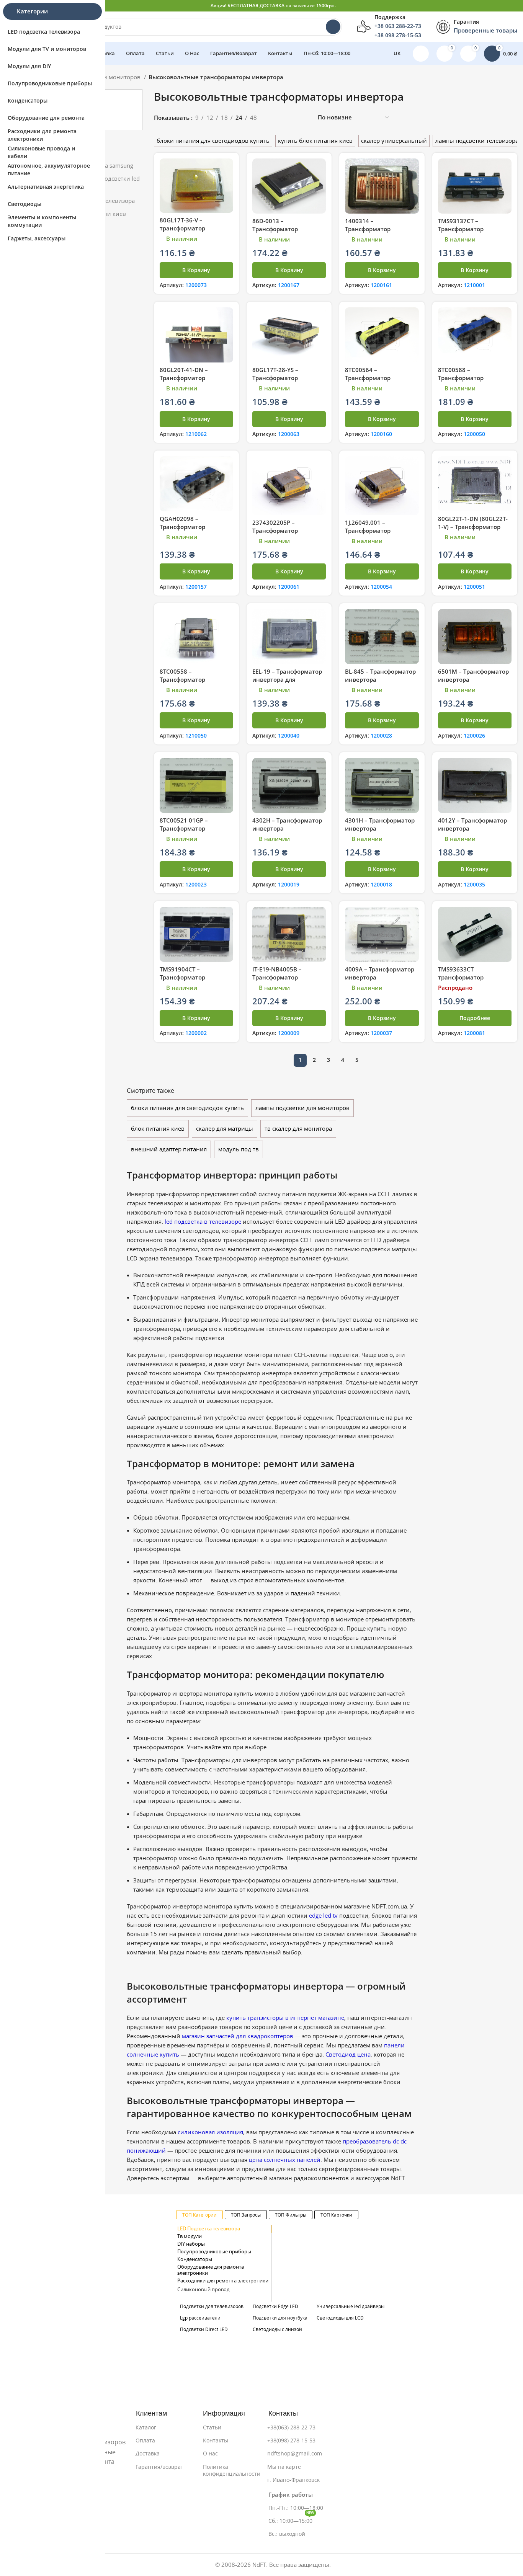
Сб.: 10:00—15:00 (291, 2519)
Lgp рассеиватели (200, 2318)
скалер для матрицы (225, 1129)
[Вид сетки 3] (288, 118)
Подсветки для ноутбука (280, 2318)
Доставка (148, 2454)
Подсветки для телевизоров (212, 2306)
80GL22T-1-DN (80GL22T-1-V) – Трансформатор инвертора (473, 527)
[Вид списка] (275, 118)
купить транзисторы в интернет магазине (285, 2018)
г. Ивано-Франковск (293, 2480)
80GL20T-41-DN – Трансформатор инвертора (184, 378)
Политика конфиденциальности (232, 2470)
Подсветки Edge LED (275, 2306)
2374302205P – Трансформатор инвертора (275, 531)
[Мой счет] (421, 54)
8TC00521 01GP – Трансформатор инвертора (184, 828)
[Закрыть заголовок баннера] (513, 6)
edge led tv (323, 1916)
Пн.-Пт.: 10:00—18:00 (296, 2508)
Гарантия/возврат (159, 2467)
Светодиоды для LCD (340, 2318)
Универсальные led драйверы (351, 2306)
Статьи (212, 2427)
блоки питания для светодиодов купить (213, 141)
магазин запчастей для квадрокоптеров (238, 2036)
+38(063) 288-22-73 (291, 2427)
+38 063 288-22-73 (398, 26)
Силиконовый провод (203, 2290)
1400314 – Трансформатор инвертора (368, 229)
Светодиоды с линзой (277, 2329)
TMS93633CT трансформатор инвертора (461, 977)
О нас (210, 2454)
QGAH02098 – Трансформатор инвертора (182, 527)
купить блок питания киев (315, 141)
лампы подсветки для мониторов (302, 1108)
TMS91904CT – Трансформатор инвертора (182, 977)
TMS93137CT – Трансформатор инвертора (461, 229)
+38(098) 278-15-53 (291, 2441)
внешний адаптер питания (169, 1149)
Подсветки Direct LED (204, 2329)
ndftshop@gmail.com (295, 2454)
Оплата (145, 2441)
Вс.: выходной (287, 2534)
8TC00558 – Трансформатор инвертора (182, 680)
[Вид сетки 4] (302, 118)
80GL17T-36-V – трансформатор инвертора (182, 228)
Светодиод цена (348, 2054)
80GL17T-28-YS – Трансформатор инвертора (275, 378)
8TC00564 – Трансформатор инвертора (368, 378)
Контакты (216, 2441)
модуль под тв (239, 1149)
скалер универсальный (394, 141)
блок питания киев (158, 1129)
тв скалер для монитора (298, 1129)
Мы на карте (284, 2467)
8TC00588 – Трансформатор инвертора (461, 378)
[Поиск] (333, 27)
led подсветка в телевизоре (203, 1222)
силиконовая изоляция (210, 2132)
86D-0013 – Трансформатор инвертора (275, 229)
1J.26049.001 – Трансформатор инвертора (368, 531)
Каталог (146, 2427)
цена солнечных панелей (285, 2160)
